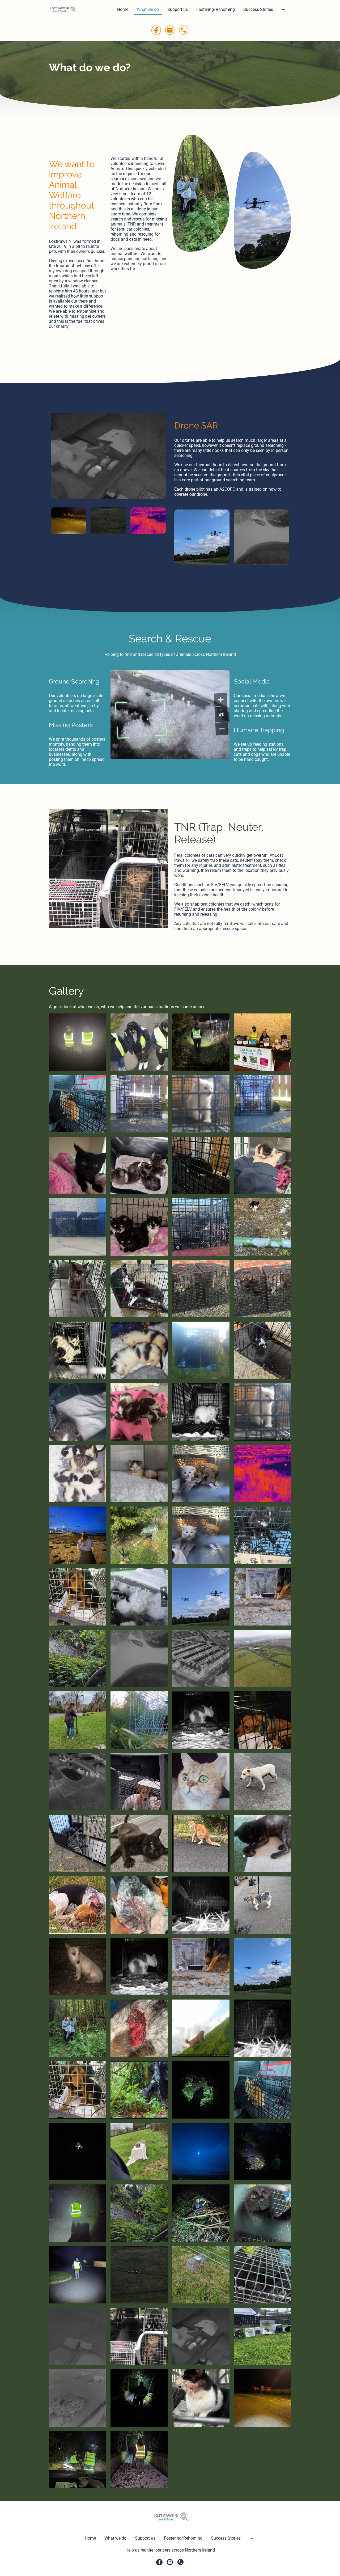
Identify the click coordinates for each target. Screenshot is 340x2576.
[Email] (170, 30)
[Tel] (184, 30)
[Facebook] (156, 30)
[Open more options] (284, 10)
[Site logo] (63, 9)
